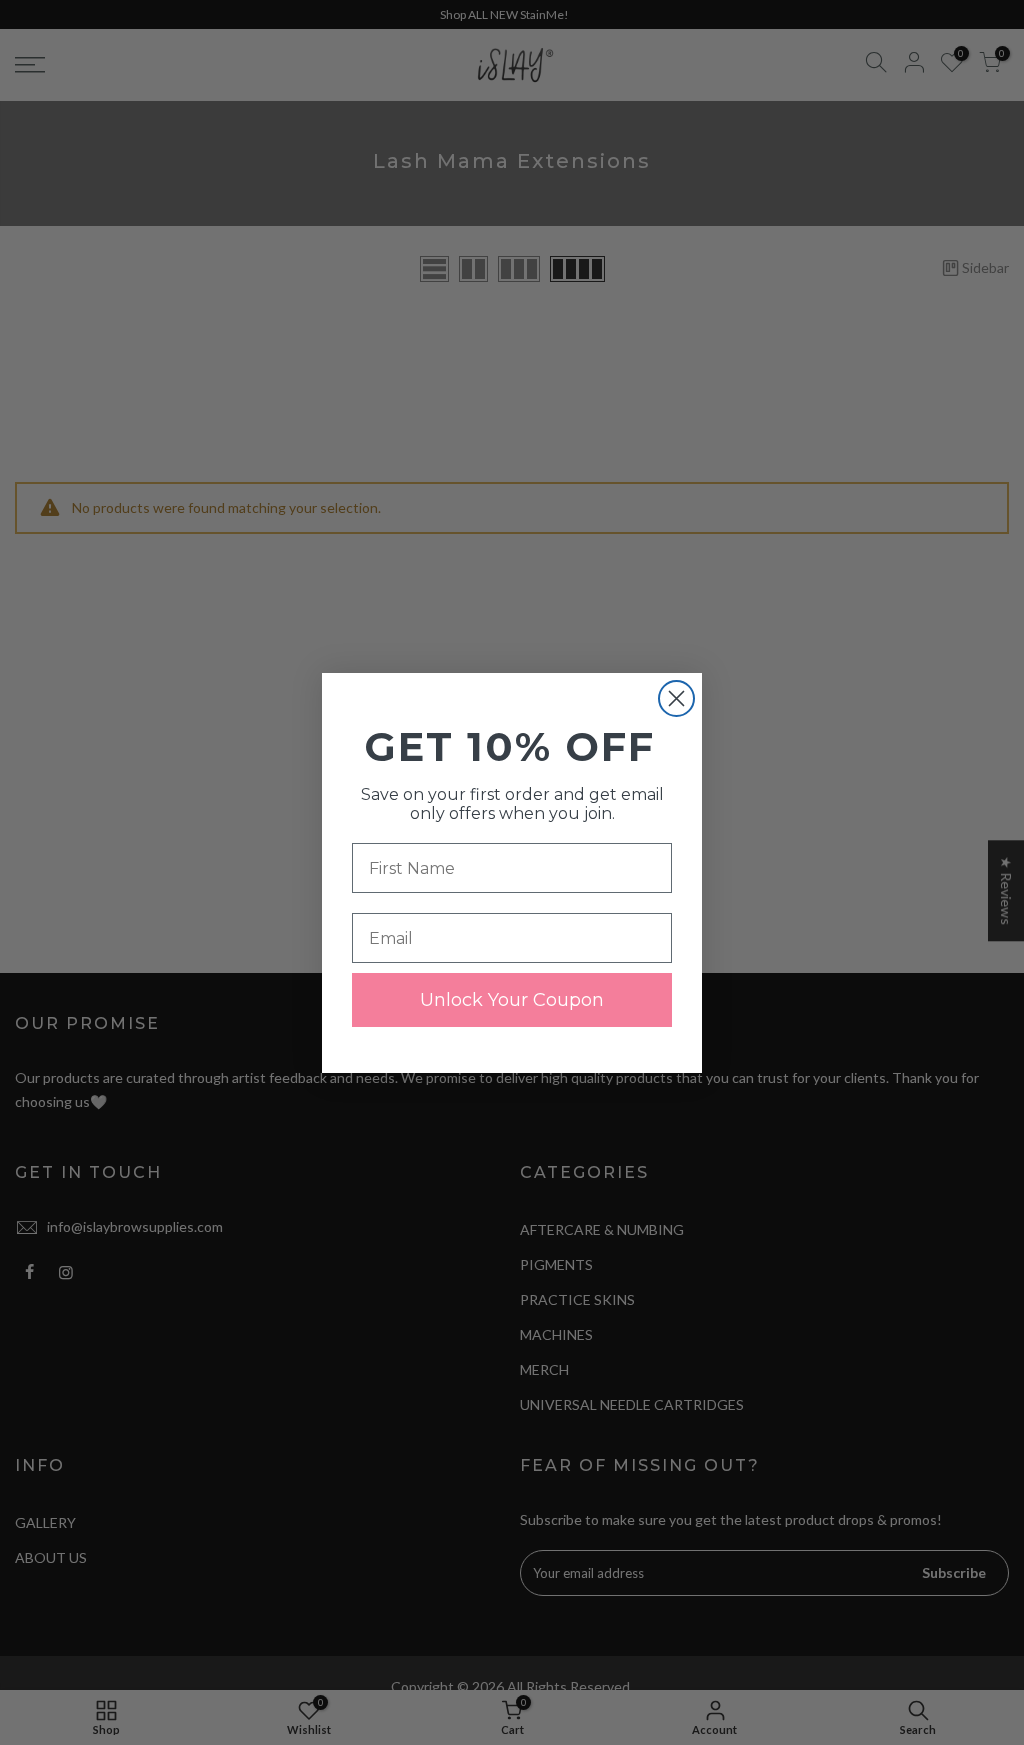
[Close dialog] (676, 698)
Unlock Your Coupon (512, 1000)
